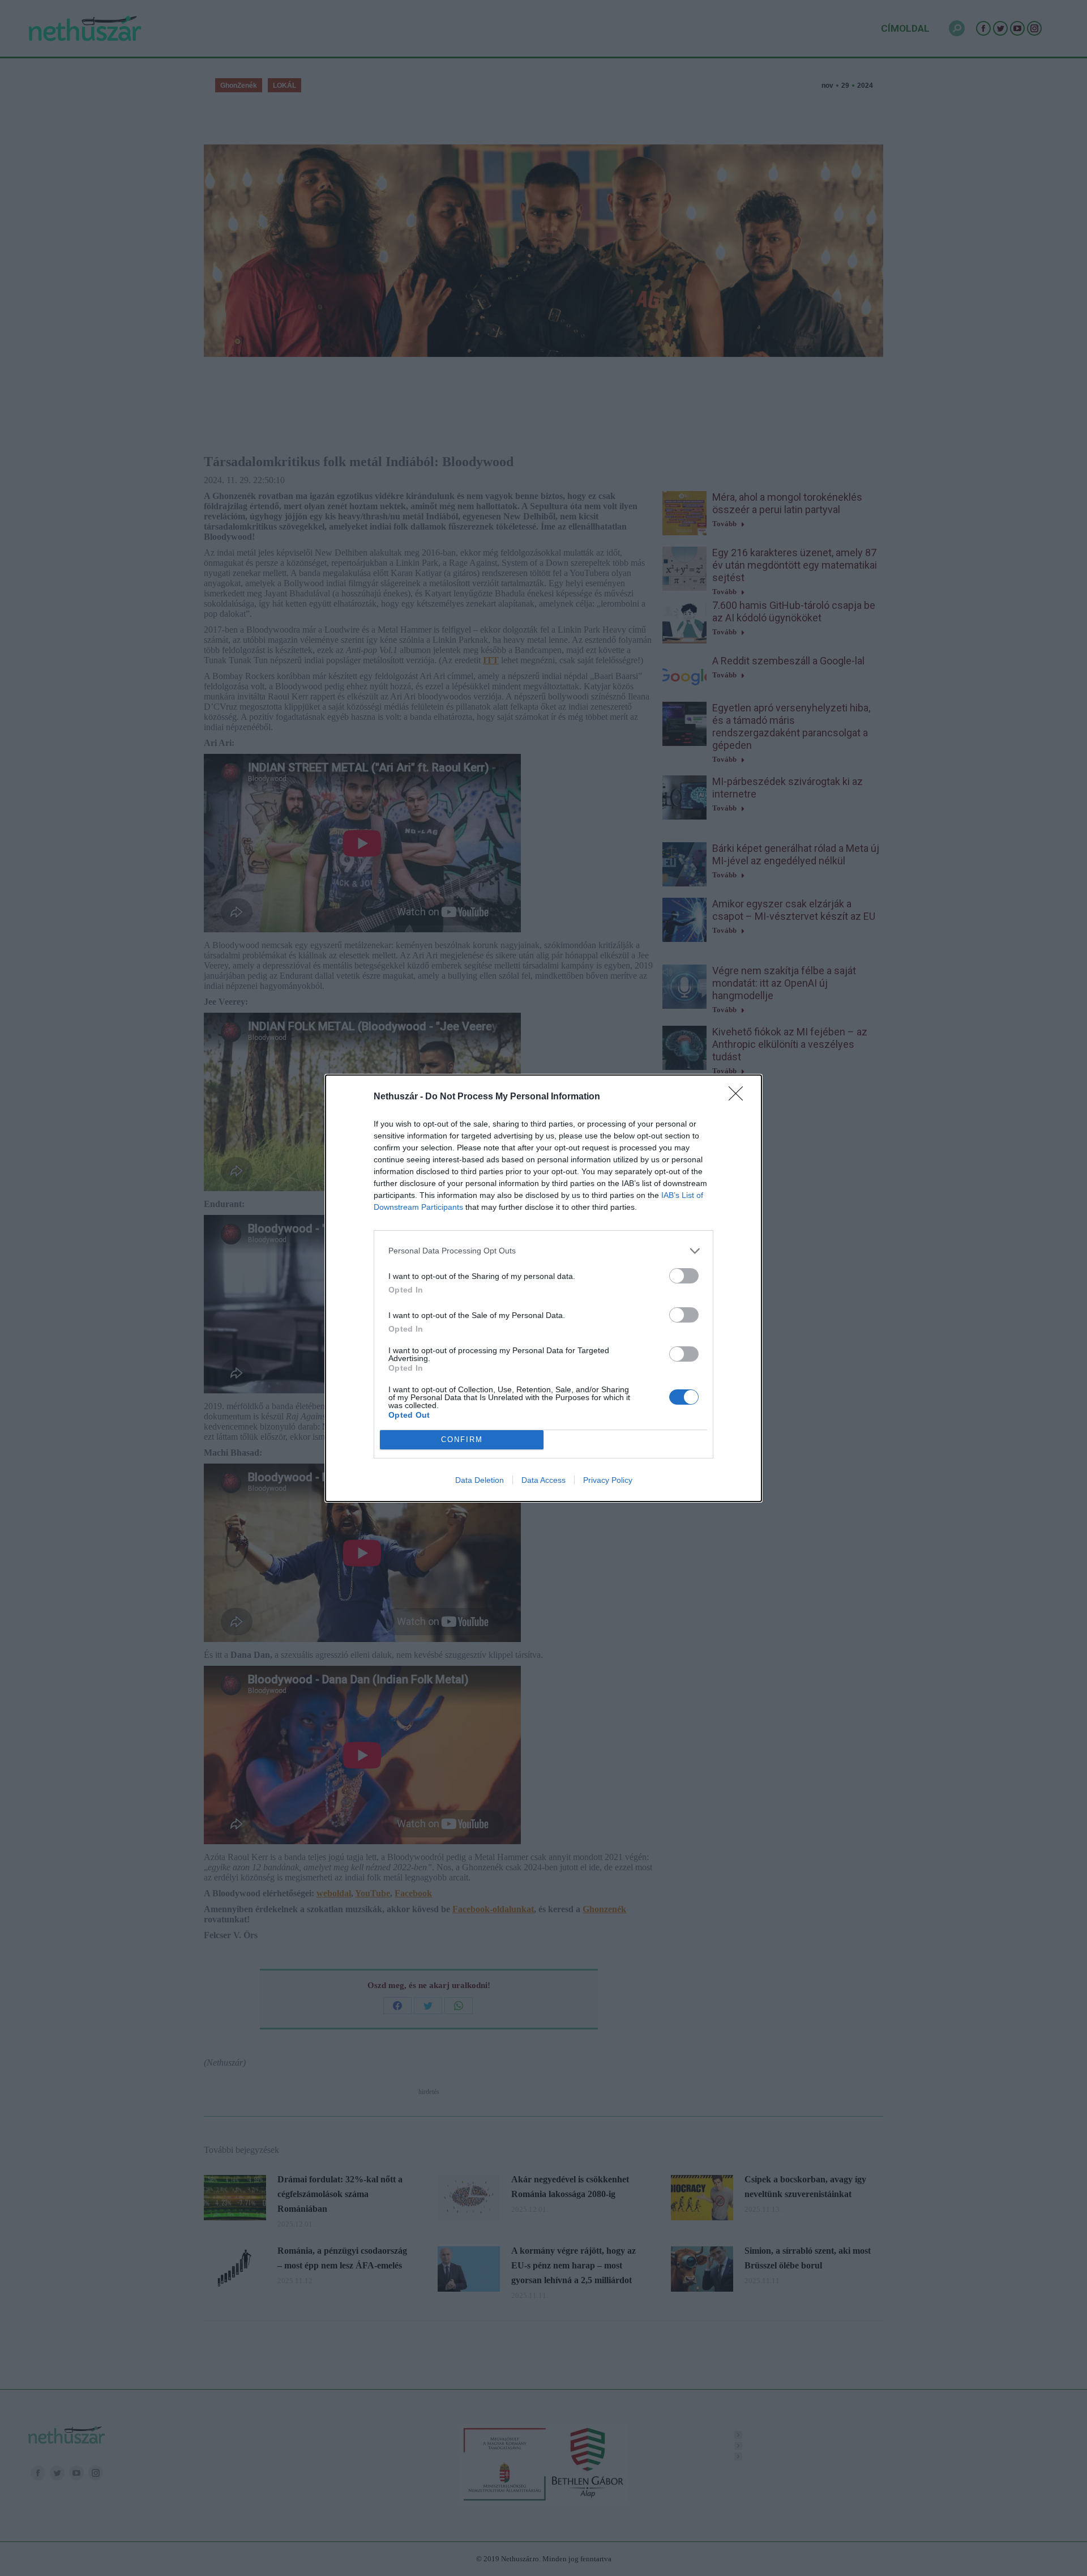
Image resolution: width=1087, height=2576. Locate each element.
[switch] (684, 1276)
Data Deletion (480, 1480)
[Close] (739, 1097)
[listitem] (543, 1251)
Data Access (543, 1480)
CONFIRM (462, 1440)
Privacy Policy (608, 1480)
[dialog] (543, 1288)
